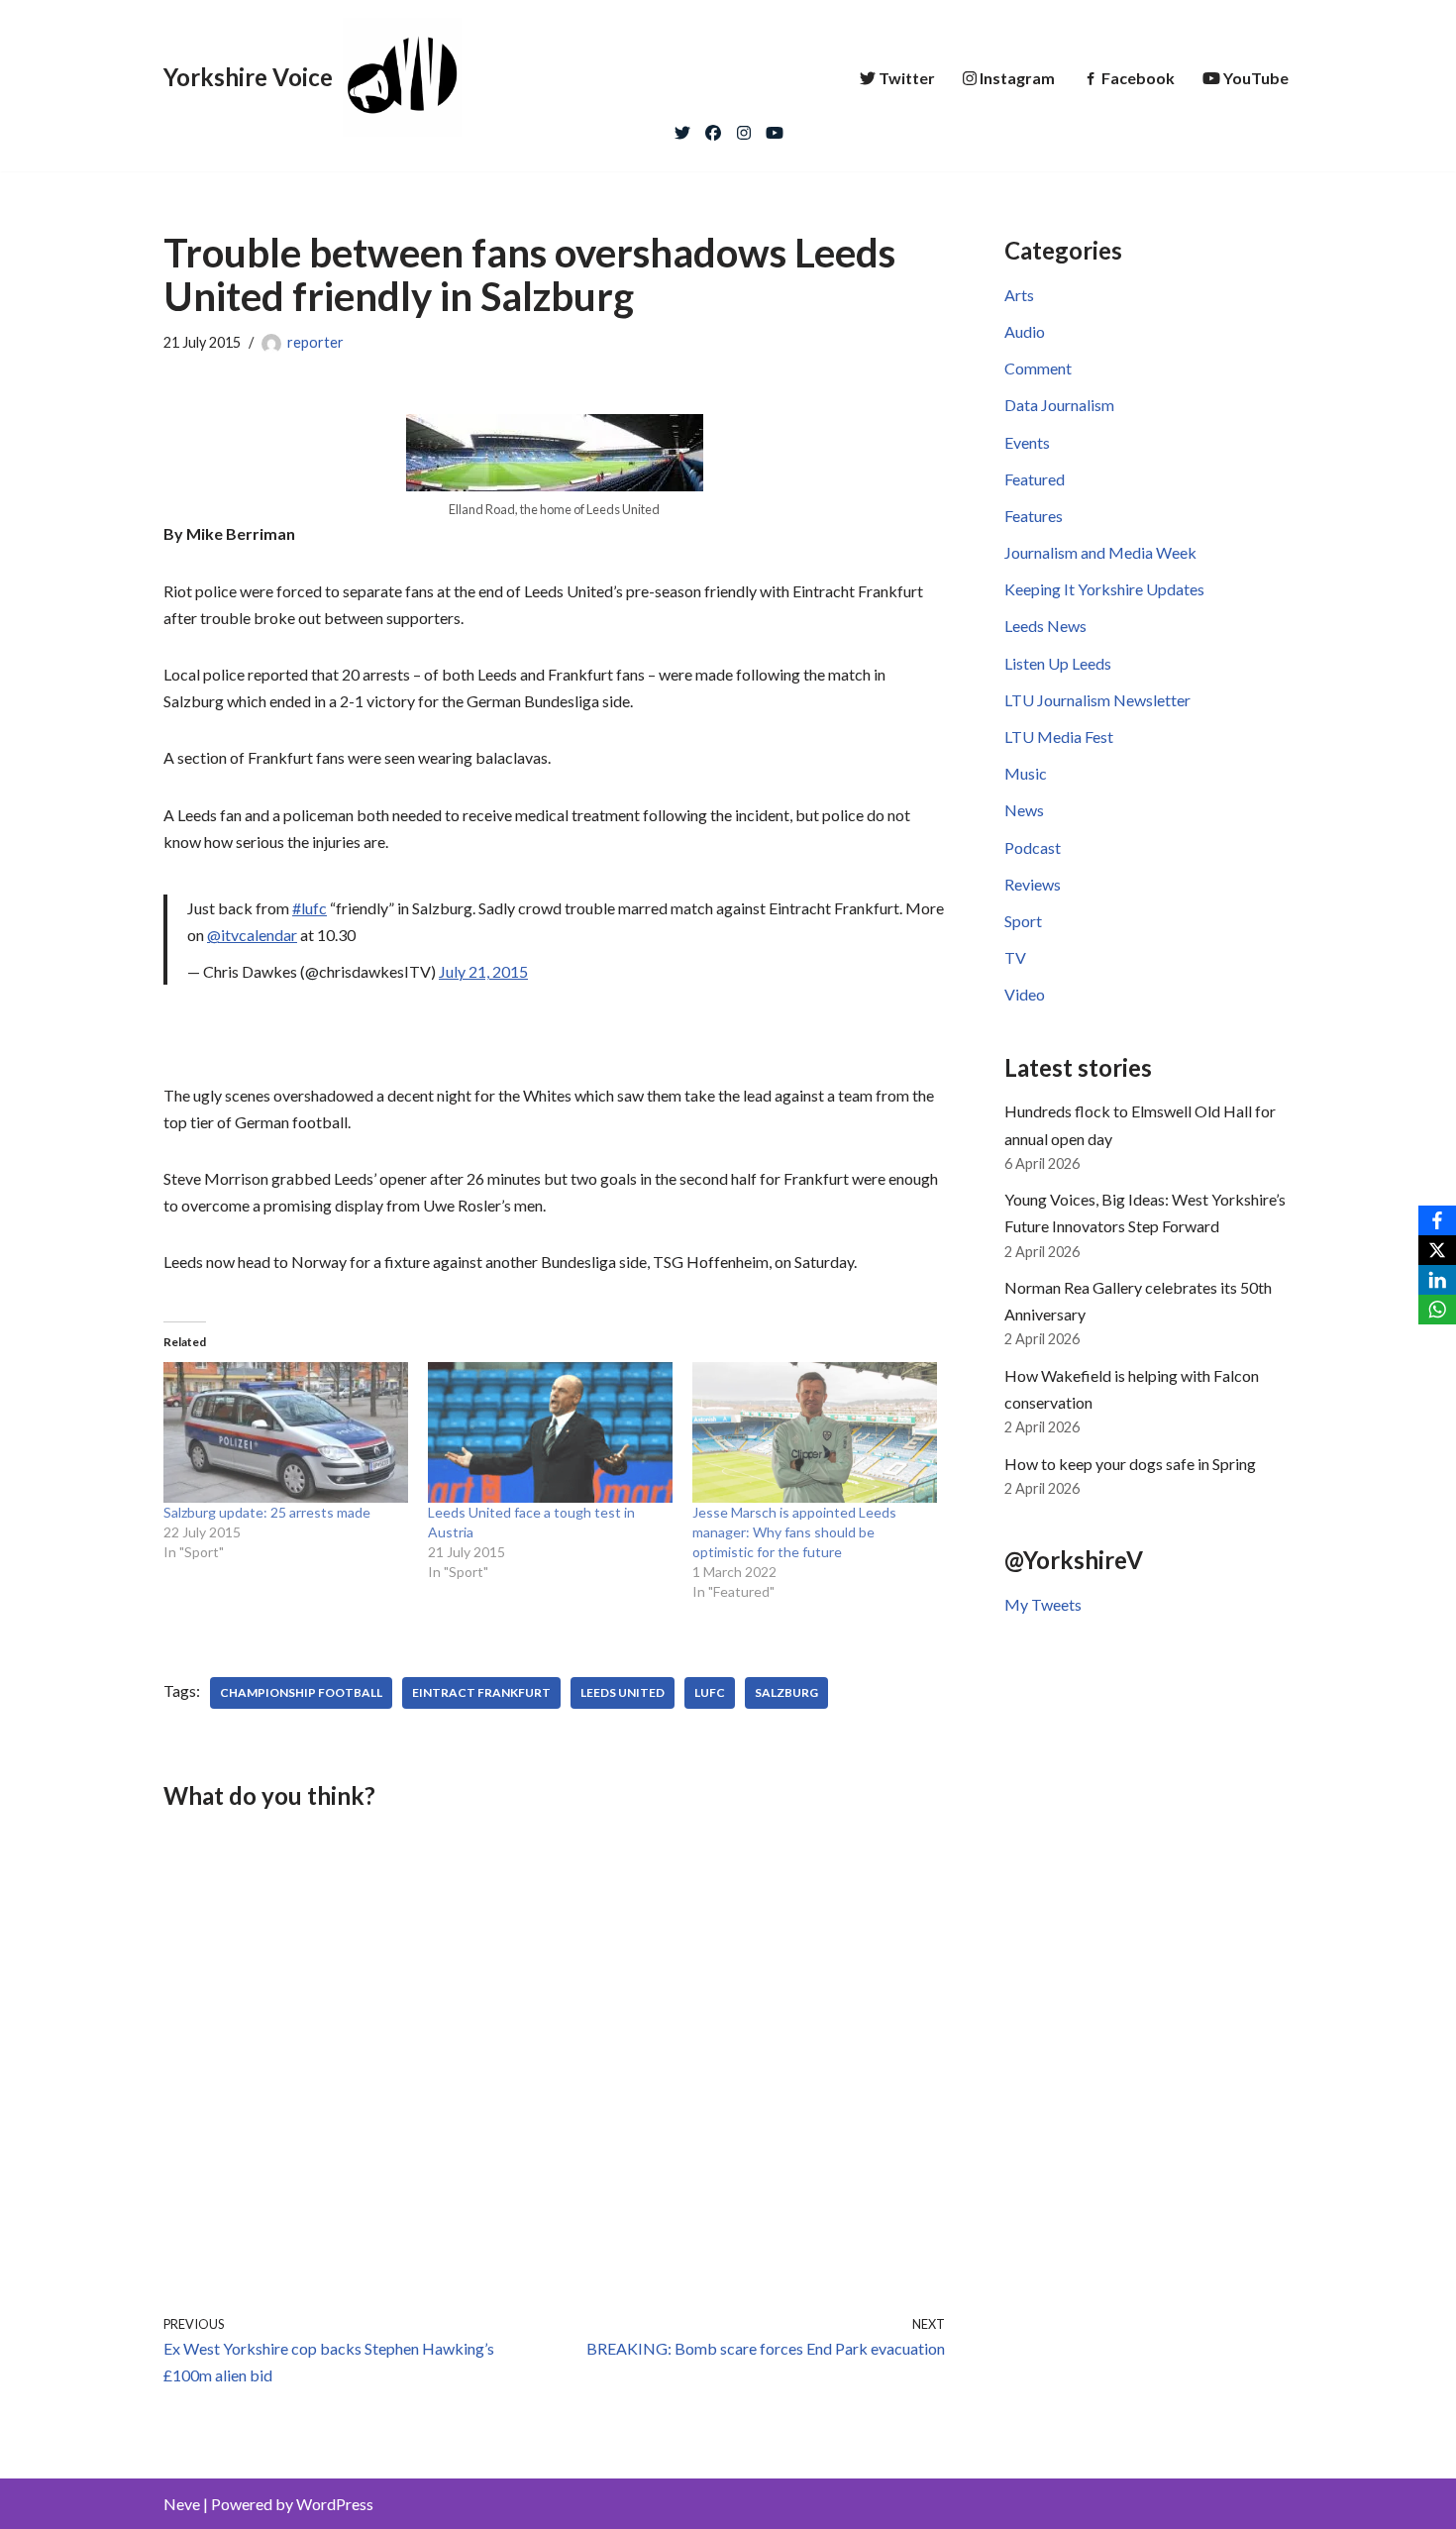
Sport (1023, 921)
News (1024, 810)
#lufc (310, 908)
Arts (1019, 295)
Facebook (1138, 78)
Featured (1035, 479)
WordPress (335, 2504)
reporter (315, 342)
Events (1027, 442)
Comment (1038, 368)
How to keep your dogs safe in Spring (1130, 1464)
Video (1025, 994)
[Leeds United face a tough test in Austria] (550, 1432)
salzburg (786, 1692)
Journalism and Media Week (1100, 552)
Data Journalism (1059, 405)
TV (1015, 957)
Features (1034, 516)
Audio (1025, 331)
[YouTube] (775, 128)
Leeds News (1045, 626)
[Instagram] (744, 128)
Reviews (1033, 884)
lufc (710, 1692)
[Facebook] (713, 128)
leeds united (623, 1692)
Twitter (907, 78)
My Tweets (1043, 1604)
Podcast (1033, 847)
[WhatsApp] (1437, 1310)
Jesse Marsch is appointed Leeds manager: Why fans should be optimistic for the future (794, 1532)
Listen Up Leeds (1058, 663)
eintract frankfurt (481, 1692)
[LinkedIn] (1437, 1280)
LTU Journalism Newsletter (1097, 700)
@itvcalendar (252, 935)
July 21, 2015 (483, 971)
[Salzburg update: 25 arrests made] (286, 1432)
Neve (182, 2504)
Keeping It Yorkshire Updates (1104, 589)
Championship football (301, 1692)
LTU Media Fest (1059, 737)
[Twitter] (682, 128)
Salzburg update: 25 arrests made (267, 1512)
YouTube (1256, 78)
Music (1026, 773)
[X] (1437, 1250)
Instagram (1017, 78)
